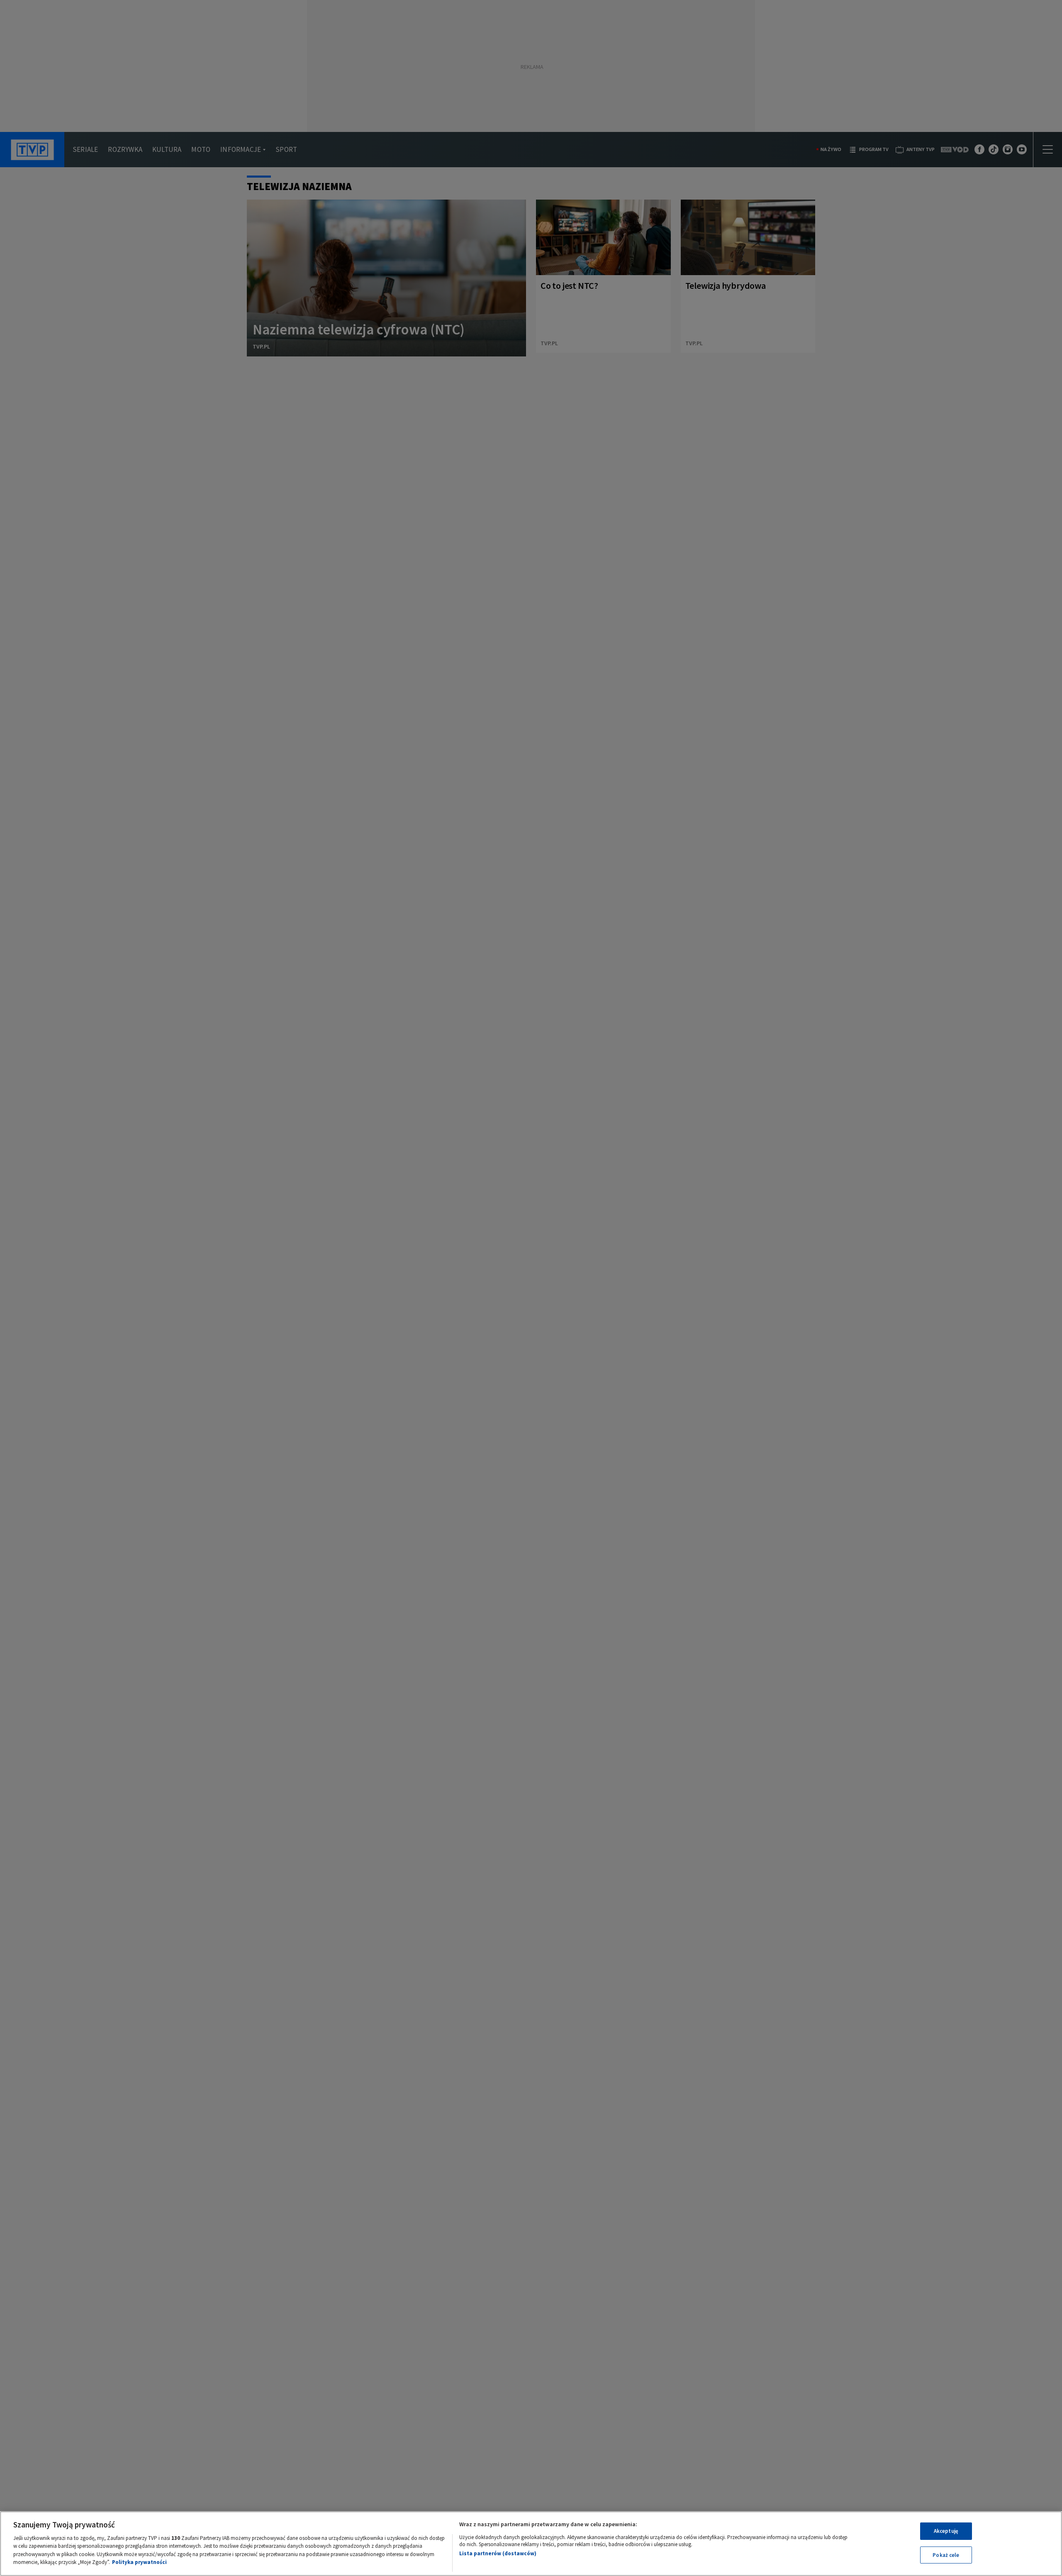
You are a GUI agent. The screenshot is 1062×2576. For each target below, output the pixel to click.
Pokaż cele (946, 2555)
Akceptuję (946, 2531)
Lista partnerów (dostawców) (498, 2553)
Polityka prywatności (139, 2562)
